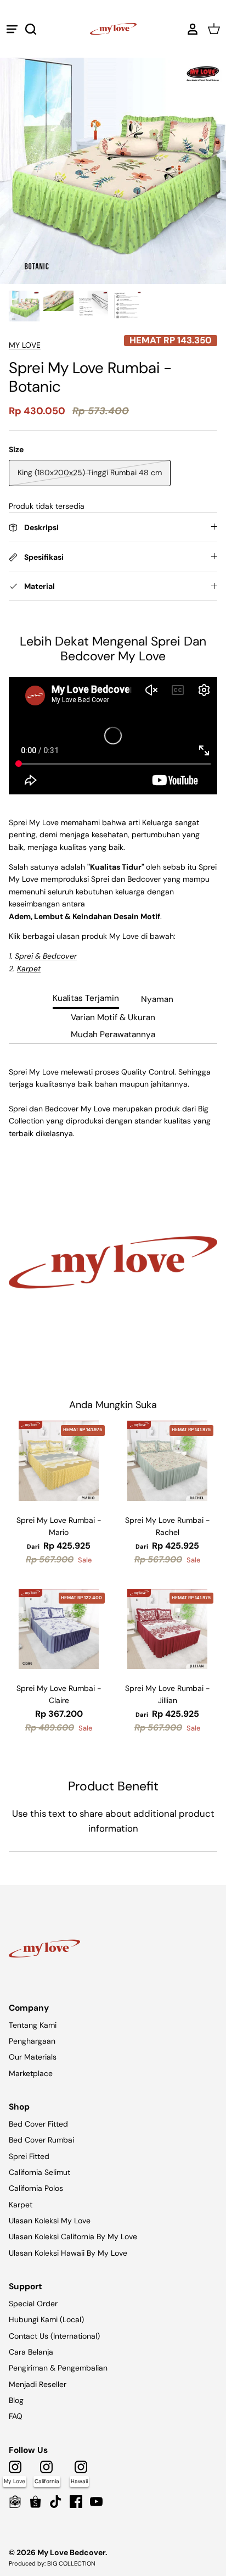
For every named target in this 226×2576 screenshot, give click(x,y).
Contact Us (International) (54, 2336)
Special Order (33, 2304)
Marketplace (31, 2073)
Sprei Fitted (29, 2156)
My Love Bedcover (71, 2552)
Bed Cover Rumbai (41, 2140)
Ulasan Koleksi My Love (50, 2221)
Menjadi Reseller (38, 2384)
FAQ (16, 2416)
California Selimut (39, 2172)
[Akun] (190, 29)
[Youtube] (96, 2502)
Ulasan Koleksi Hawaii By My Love (68, 2253)
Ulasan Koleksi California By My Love (73, 2236)
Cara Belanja (31, 2352)
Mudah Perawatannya (113, 1034)
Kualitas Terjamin (86, 998)
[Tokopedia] (15, 2502)
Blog (16, 2400)
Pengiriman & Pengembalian (58, 2368)
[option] (113, 171)
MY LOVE (25, 345)
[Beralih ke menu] (12, 29)
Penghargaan (32, 2041)
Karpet (21, 2205)
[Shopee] (35, 2502)
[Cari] (36, 29)
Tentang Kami (33, 2025)
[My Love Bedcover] (113, 29)
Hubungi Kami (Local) (46, 2319)
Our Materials (33, 2057)
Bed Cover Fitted (38, 2124)
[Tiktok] (56, 2502)
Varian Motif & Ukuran (113, 1017)
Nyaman (157, 999)
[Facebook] (76, 2502)
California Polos (36, 2188)
